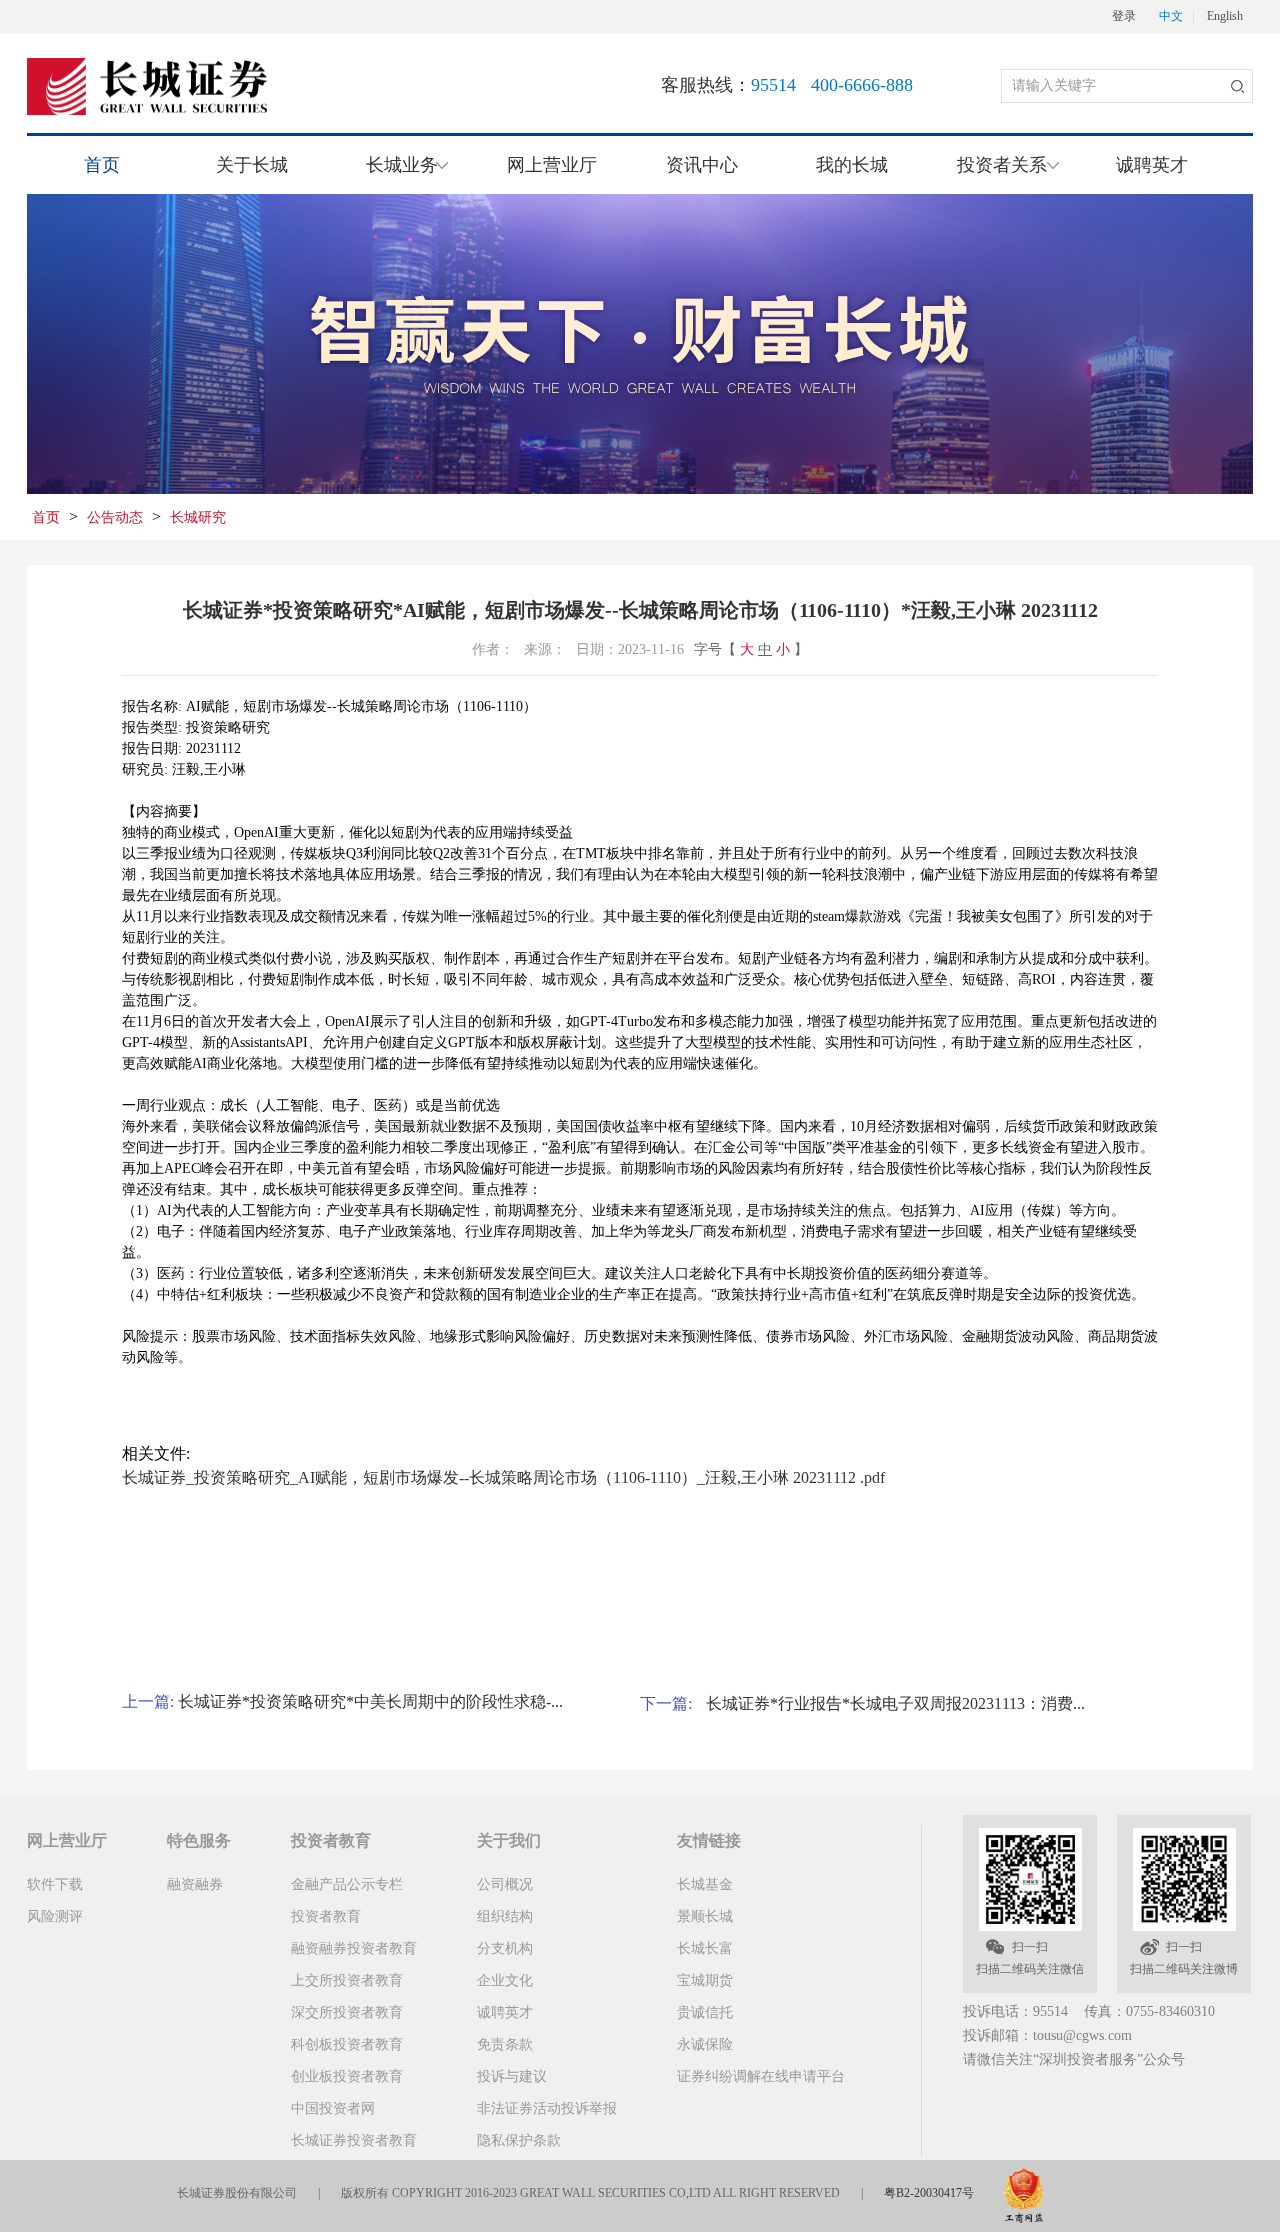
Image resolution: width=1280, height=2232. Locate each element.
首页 (102, 165)
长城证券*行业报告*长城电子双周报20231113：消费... (895, 1703)
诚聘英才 (1152, 165)
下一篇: (668, 1703)
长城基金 (705, 1884)
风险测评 (55, 1916)
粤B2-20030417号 (929, 2193)
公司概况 (505, 1884)
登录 (1124, 16)
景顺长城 (705, 1916)
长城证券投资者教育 (354, 2140)
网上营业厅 (552, 165)
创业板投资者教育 (347, 2076)
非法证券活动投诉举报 (547, 2108)
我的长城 (852, 165)
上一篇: (150, 1701)
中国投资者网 (333, 2108)
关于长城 (252, 165)
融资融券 (195, 1884)
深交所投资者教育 (347, 2012)
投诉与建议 (512, 2076)
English (1225, 16)
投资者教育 (326, 1916)
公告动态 (115, 517)
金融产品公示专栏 (347, 1884)
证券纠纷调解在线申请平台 (761, 2076)
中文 (1171, 16)
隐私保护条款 (519, 2140)
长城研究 (198, 517)
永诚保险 (705, 2044)
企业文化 (505, 1980)
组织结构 (505, 1916)
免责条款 (505, 2044)
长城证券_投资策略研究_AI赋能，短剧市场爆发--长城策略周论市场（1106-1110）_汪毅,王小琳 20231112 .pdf (503, 1477)
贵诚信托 (705, 2012)
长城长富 (705, 1948)
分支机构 (505, 1948)
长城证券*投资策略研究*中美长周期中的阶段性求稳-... (370, 1701)
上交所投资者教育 (347, 1980)
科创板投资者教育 (347, 2044)
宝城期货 (705, 1980)
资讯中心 (702, 165)
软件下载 (55, 1884)
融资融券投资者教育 (354, 1948)
